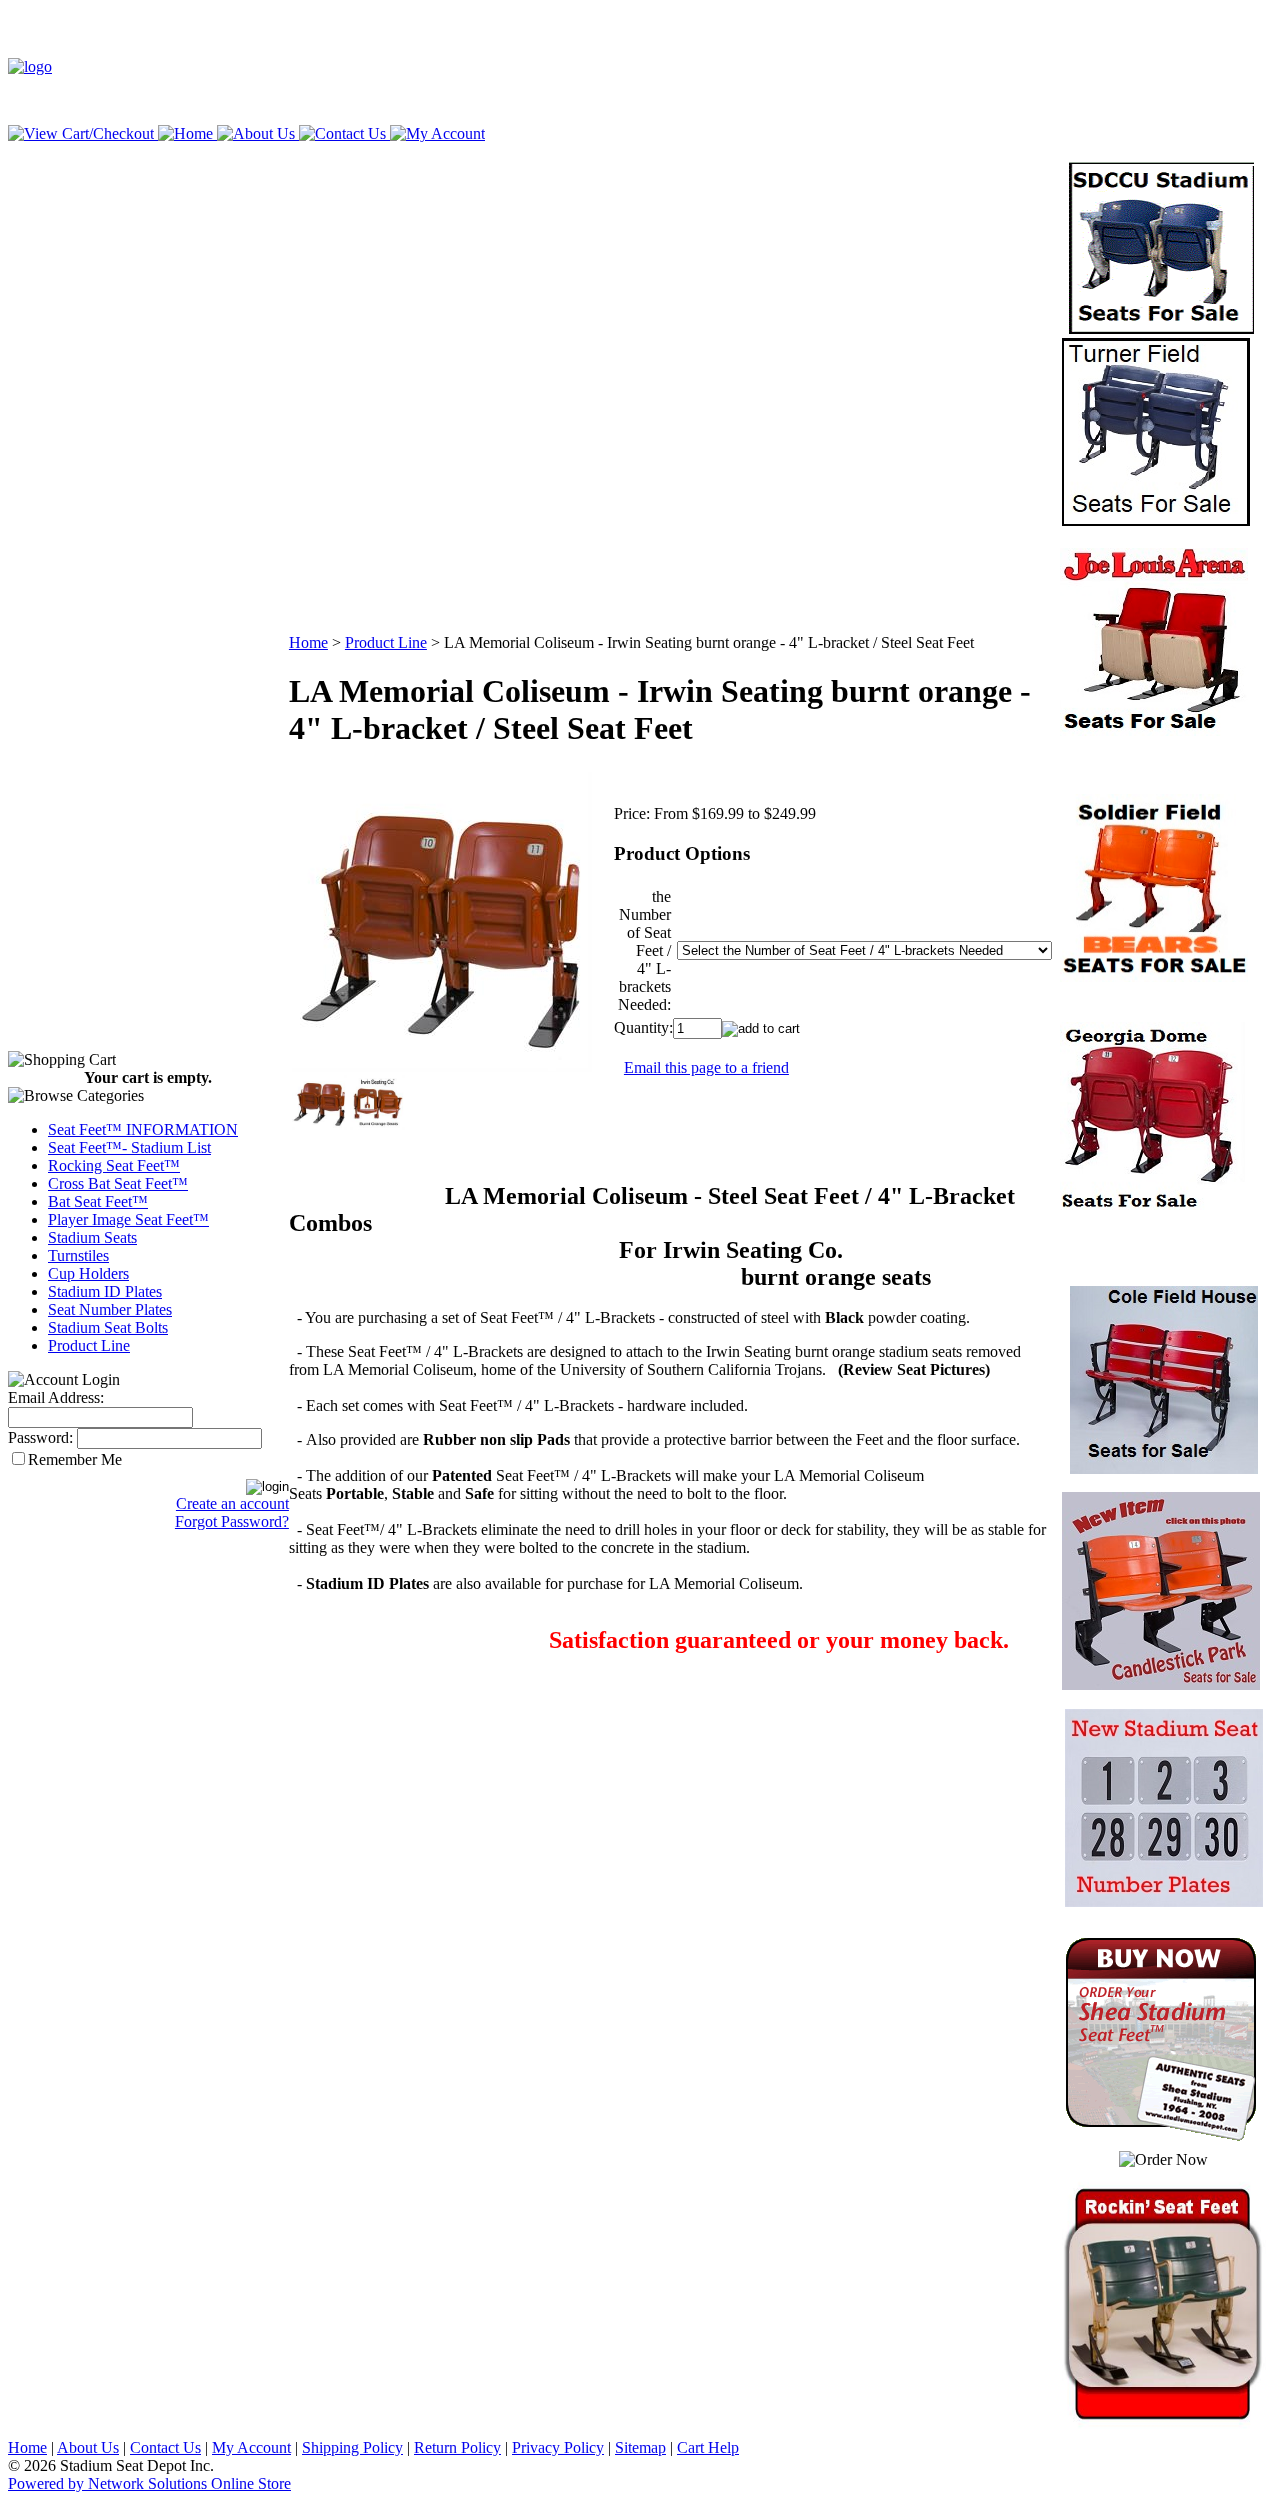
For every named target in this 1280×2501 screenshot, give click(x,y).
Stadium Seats (92, 1237)
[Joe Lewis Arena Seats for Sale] (1154, 730)
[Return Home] (30, 66)
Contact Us (165, 2447)
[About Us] (254, 133)
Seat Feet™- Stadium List (129, 1147)
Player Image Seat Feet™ (128, 1219)
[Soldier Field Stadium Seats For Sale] (1154, 976)
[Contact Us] (340, 133)
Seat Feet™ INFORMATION (143, 1129)
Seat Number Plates (110, 1309)
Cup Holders (88, 1273)
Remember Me (75, 1459)
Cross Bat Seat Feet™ (118, 1183)
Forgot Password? (232, 1521)
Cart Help (708, 2447)
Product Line (89, 1345)
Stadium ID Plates (105, 1291)
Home (308, 642)
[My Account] (435, 133)
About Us (88, 2447)
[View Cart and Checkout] (81, 133)
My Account (251, 2447)
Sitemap (640, 2447)
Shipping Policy (352, 2447)
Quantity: (643, 1027)
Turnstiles (78, 1255)
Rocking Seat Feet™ (114, 1165)
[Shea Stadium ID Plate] (1154, 1204)
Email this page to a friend (706, 1067)
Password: (40, 1437)
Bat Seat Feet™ (98, 1201)
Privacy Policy (558, 2447)
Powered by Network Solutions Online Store (149, 2483)
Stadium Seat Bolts (108, 1327)
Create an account (232, 1503)
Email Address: (56, 1397)
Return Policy (457, 2447)
